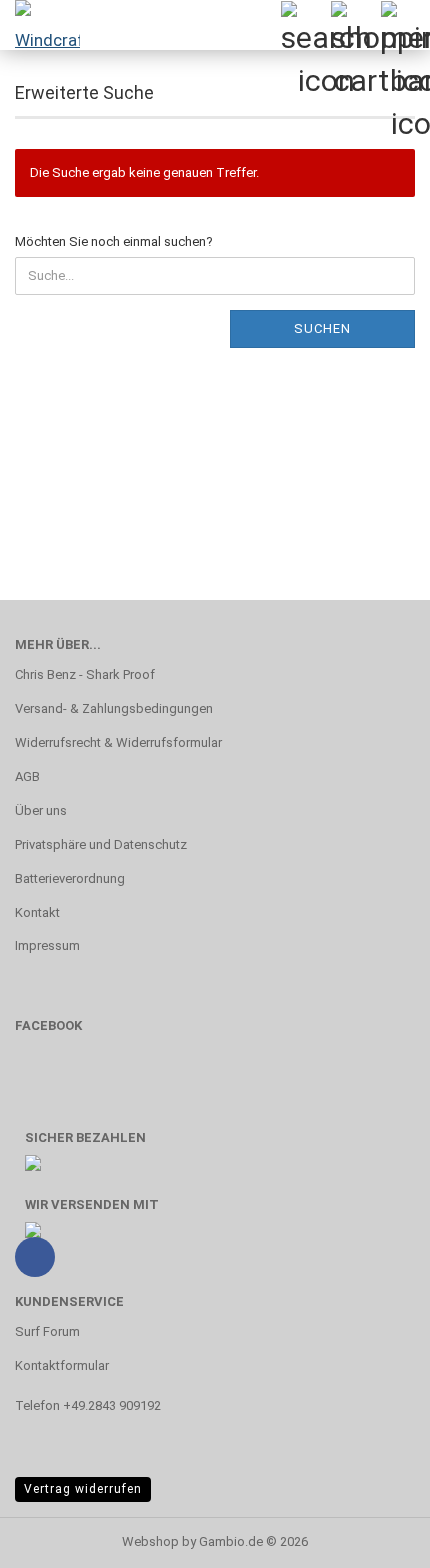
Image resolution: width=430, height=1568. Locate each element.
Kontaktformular (62, 1365)
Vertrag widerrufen (83, 1489)
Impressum (47, 945)
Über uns (41, 810)
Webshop (150, 1541)
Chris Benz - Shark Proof (85, 674)
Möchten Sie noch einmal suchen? (114, 241)
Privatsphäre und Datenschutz (101, 844)
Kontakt (37, 912)
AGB (27, 776)
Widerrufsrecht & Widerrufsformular (118, 742)
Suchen (322, 328)
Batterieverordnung (70, 878)
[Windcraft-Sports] (40, 25)
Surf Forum (47, 1331)
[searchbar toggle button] (305, 25)
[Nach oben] (375, 1538)
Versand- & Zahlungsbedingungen (114, 708)
